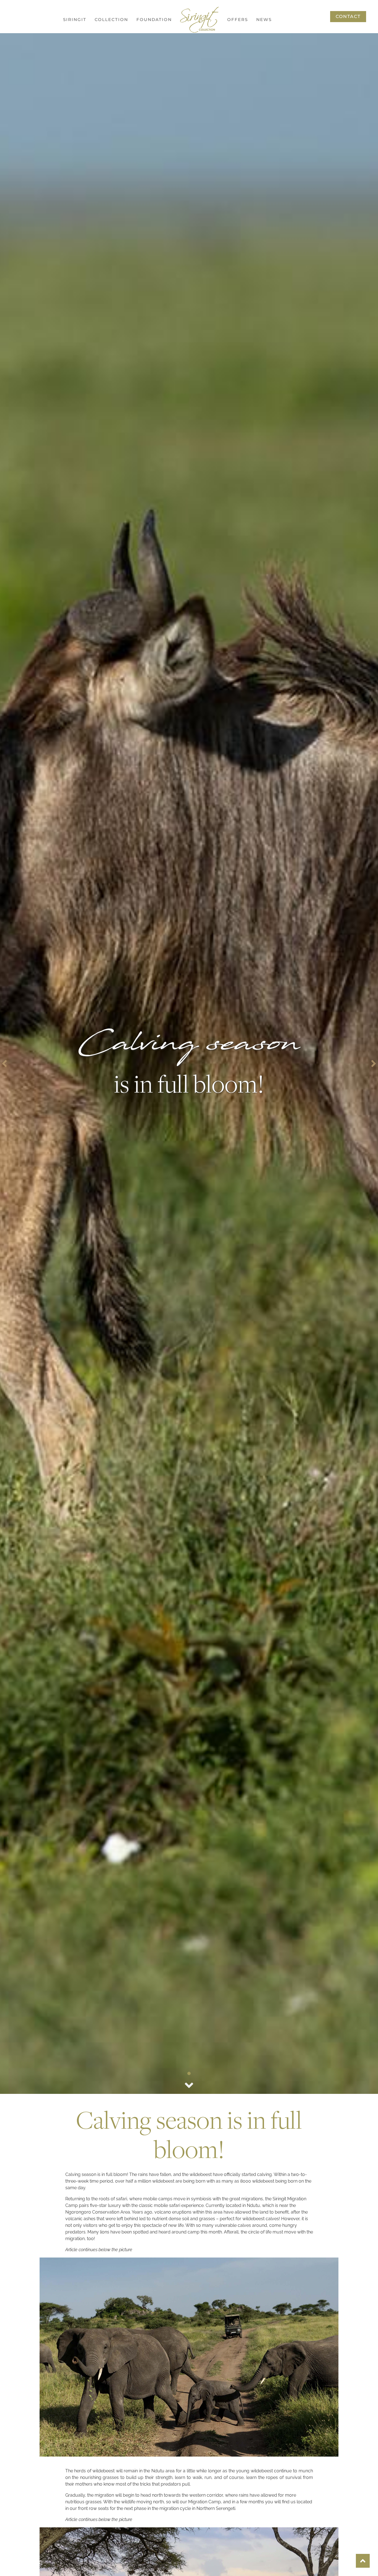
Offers (238, 19)
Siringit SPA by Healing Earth (116, 114)
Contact (348, 16)
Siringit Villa (115, 96)
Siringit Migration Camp (118, 58)
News (264, 19)
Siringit (75, 19)
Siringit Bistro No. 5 (117, 135)
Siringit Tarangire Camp (118, 79)
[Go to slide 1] (189, 2073)
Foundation (154, 19)
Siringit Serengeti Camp (118, 37)
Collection (111, 19)
